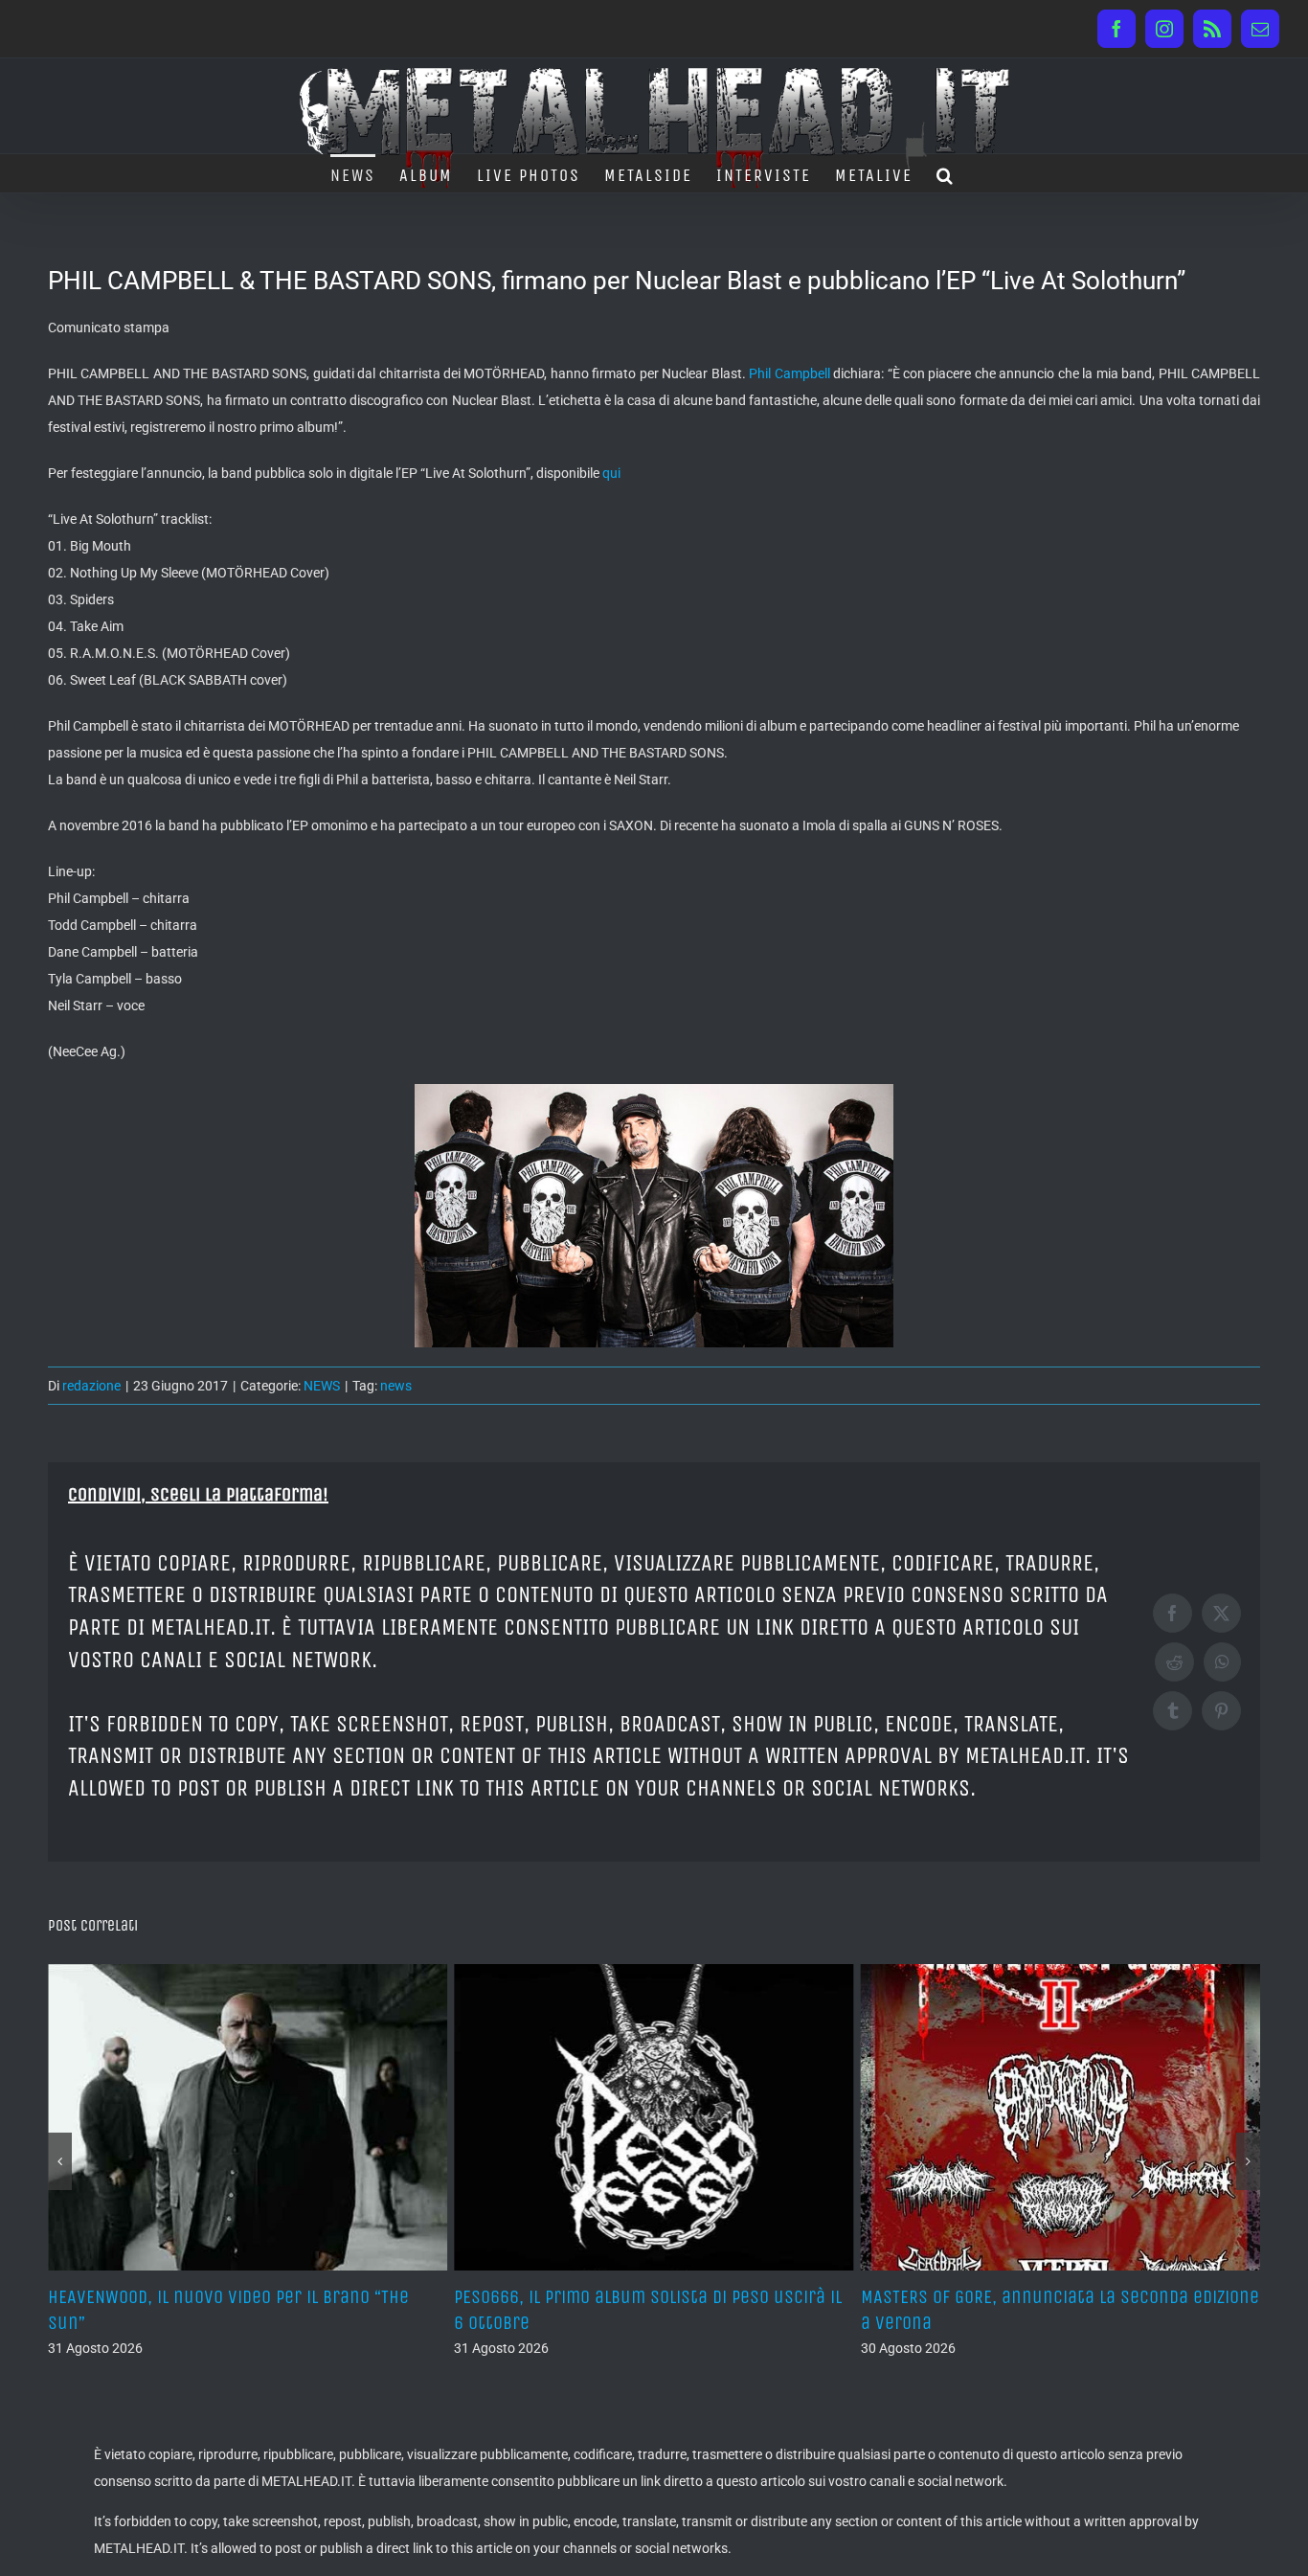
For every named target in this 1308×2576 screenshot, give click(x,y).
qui (611, 473)
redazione (91, 1386)
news (396, 1386)
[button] (946, 173)
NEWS (322, 1386)
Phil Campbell (791, 373)
